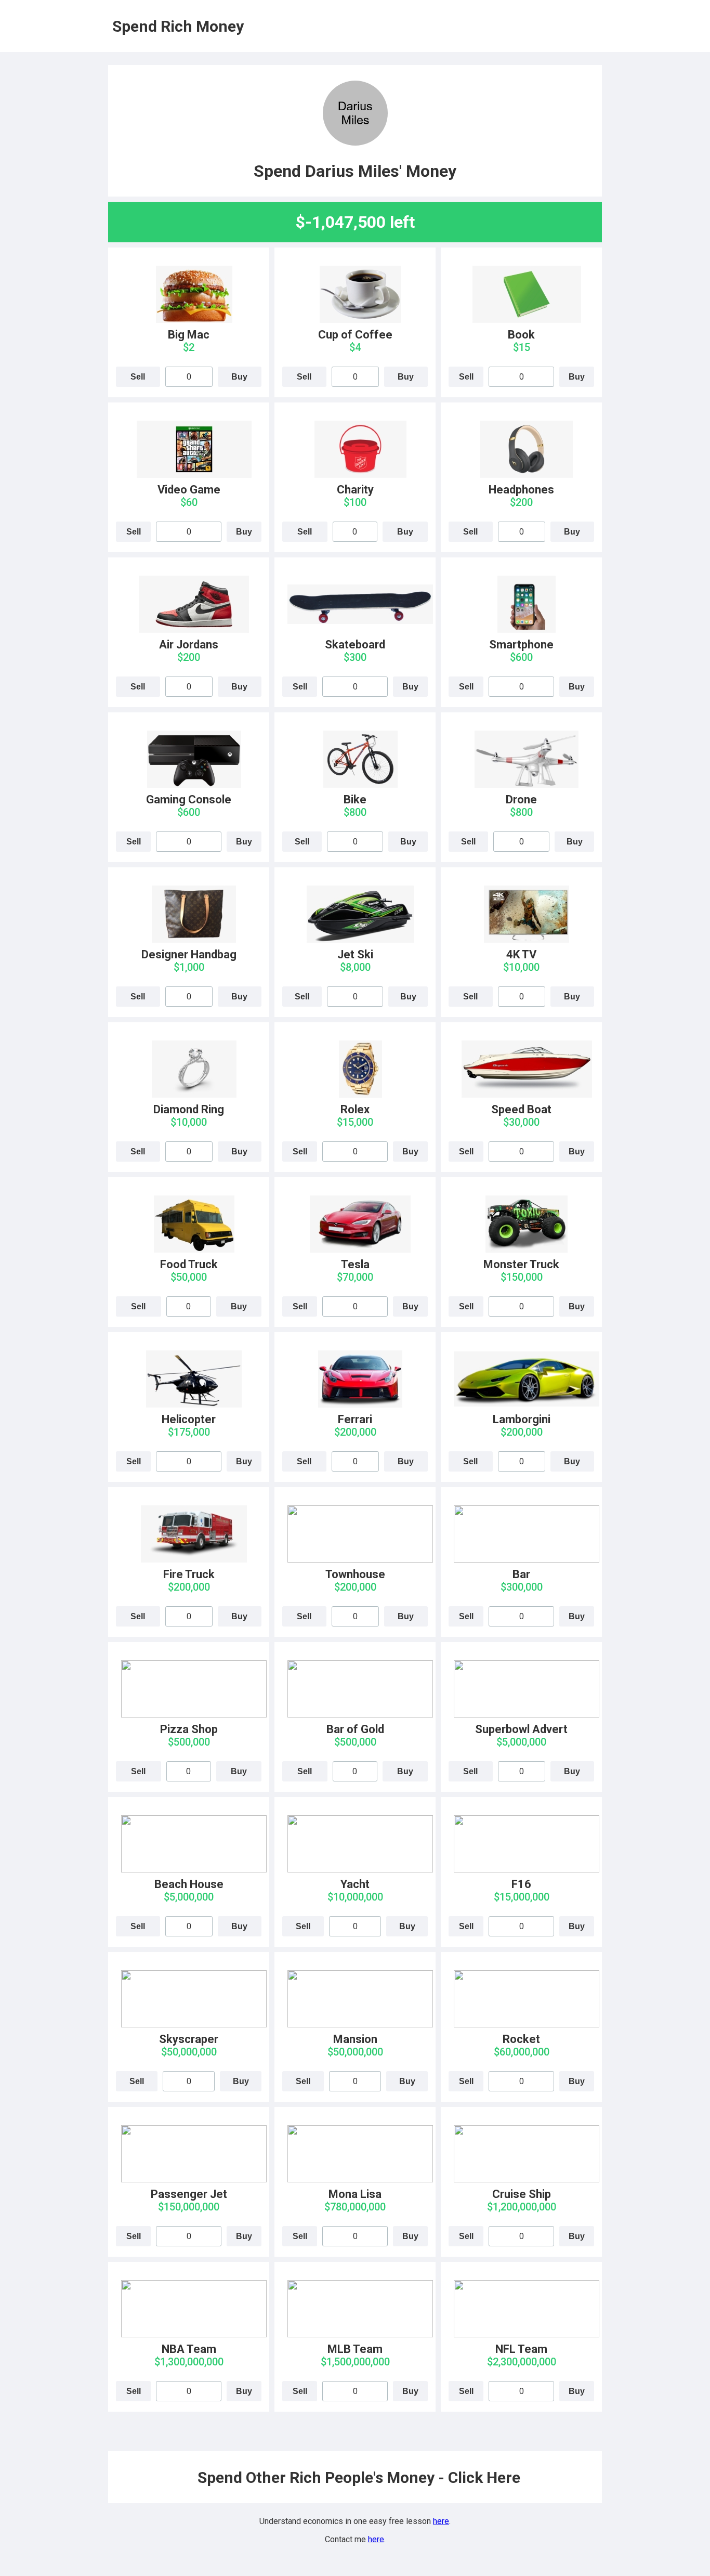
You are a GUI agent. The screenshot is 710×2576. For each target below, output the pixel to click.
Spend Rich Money (178, 26)
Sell (138, 377)
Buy (239, 377)
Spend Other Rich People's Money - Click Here (359, 2477)
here (441, 2521)
